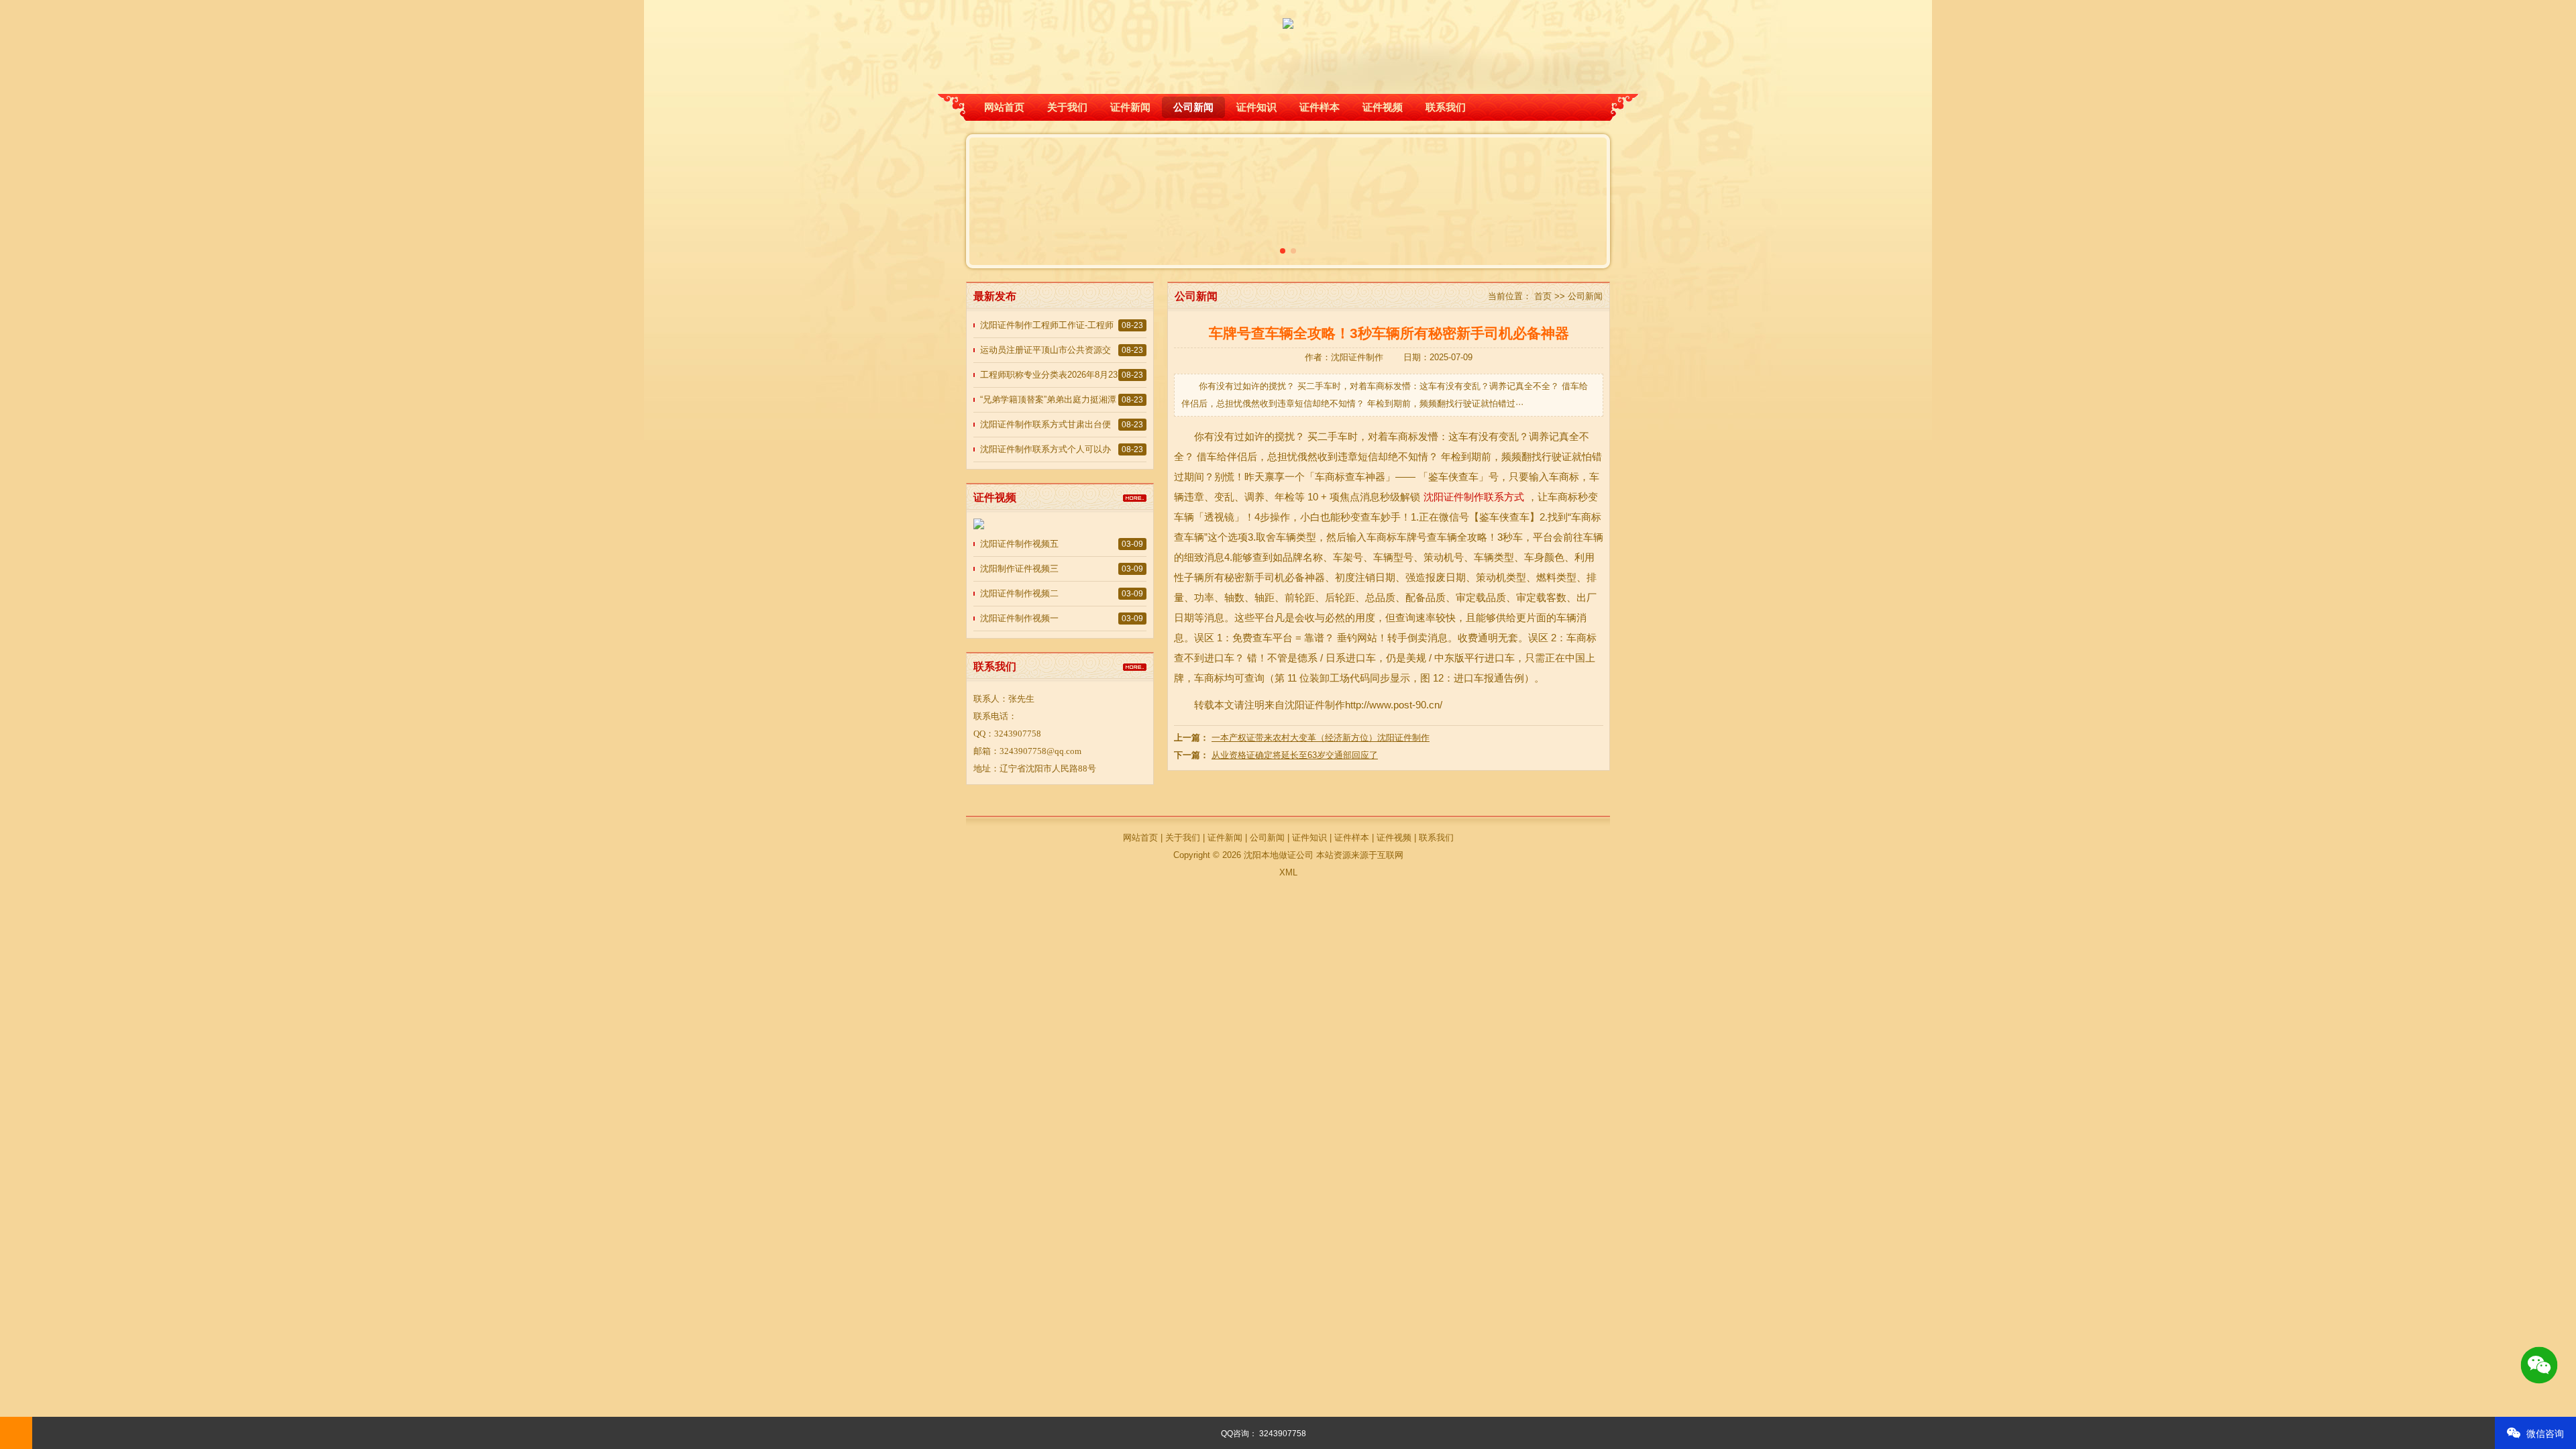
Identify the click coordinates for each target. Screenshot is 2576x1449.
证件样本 (1320, 107)
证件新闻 (1130, 107)
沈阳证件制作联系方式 (1474, 497)
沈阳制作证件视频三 (1019, 569)
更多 (1135, 498)
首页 (1543, 296)
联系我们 (1446, 107)
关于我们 (1067, 107)
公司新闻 (1193, 107)
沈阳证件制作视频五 (1019, 544)
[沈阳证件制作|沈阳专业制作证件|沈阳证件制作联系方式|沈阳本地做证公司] (1288, 15)
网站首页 (1004, 107)
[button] (1283, 251)
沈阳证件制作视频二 (1019, 593)
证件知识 (1256, 107)
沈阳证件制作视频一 (1019, 618)
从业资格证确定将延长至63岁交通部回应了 (1295, 755)
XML (1288, 872)
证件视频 (1383, 107)
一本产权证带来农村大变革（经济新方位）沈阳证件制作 (1321, 738)
